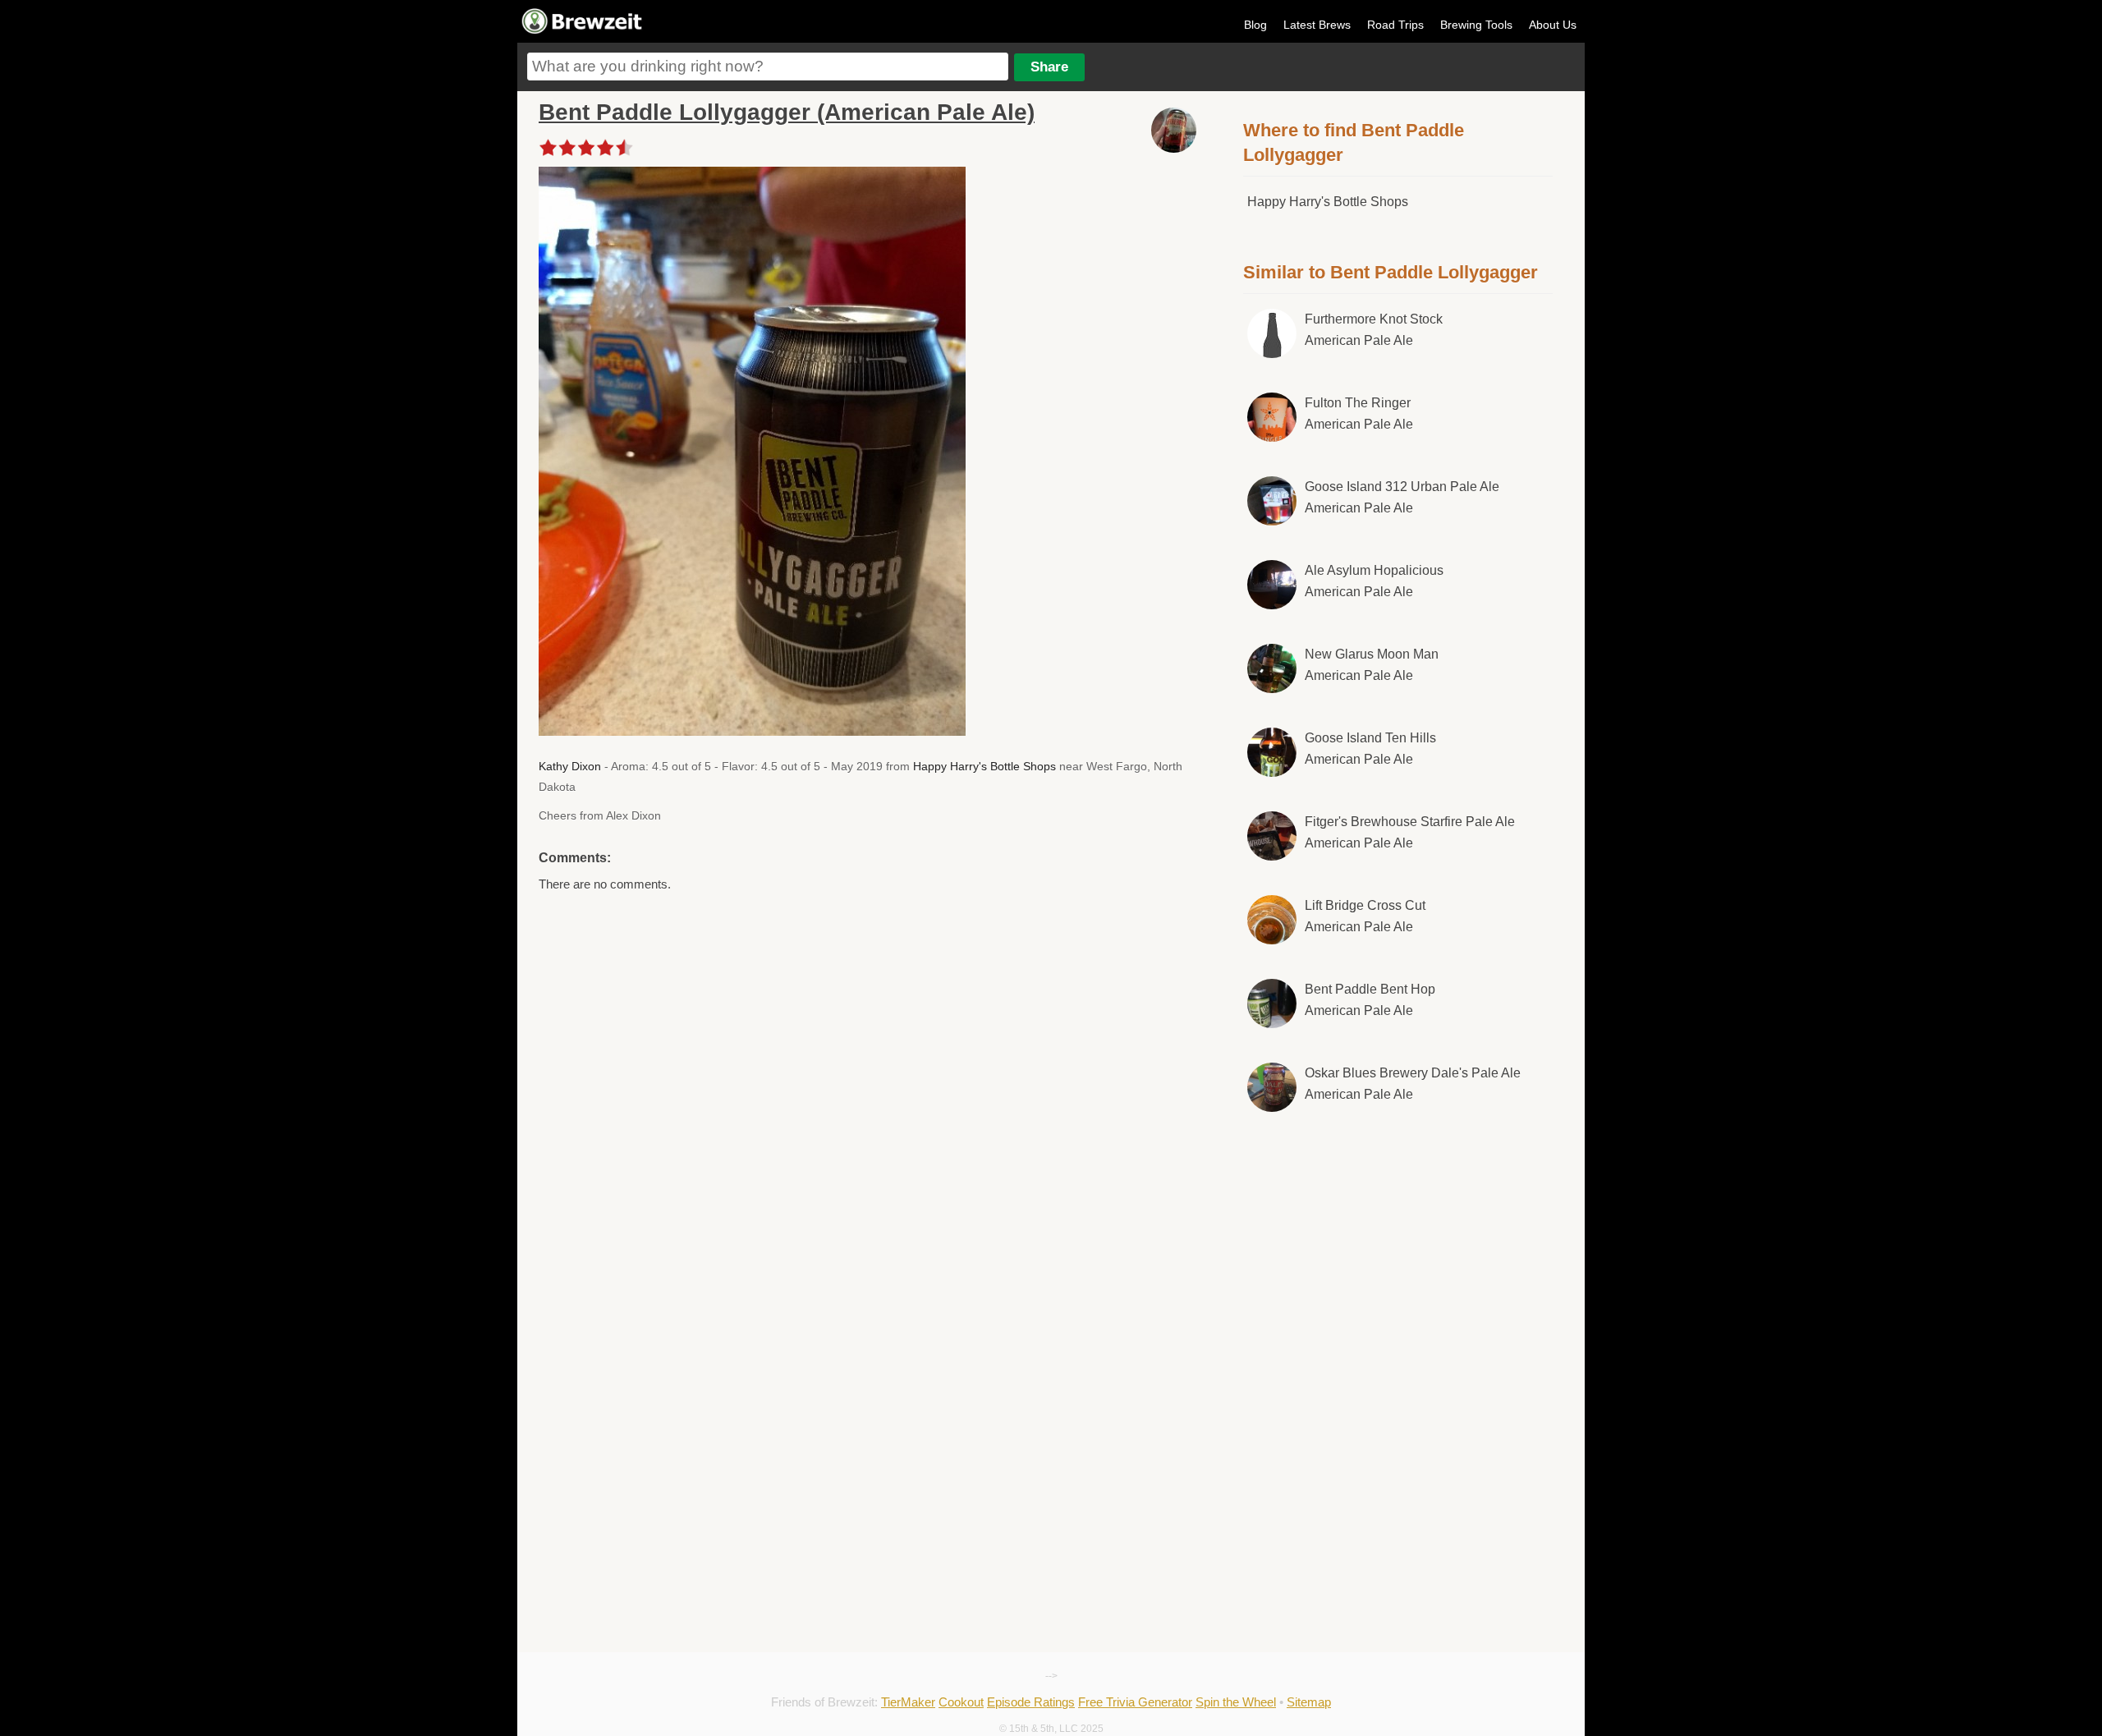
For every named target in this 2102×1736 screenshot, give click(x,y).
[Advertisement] (1398, 1261)
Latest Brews (1317, 25)
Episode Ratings (1031, 1702)
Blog (1255, 25)
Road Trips (1395, 25)
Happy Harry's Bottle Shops (984, 766)
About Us (1553, 25)
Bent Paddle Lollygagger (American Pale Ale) (787, 112)
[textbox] (768, 67)
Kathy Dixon (570, 766)
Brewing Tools (1476, 25)
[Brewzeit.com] (583, 31)
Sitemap (1309, 1702)
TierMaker (908, 1702)
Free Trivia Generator (1135, 1702)
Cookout (961, 1702)
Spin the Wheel (1236, 1702)
